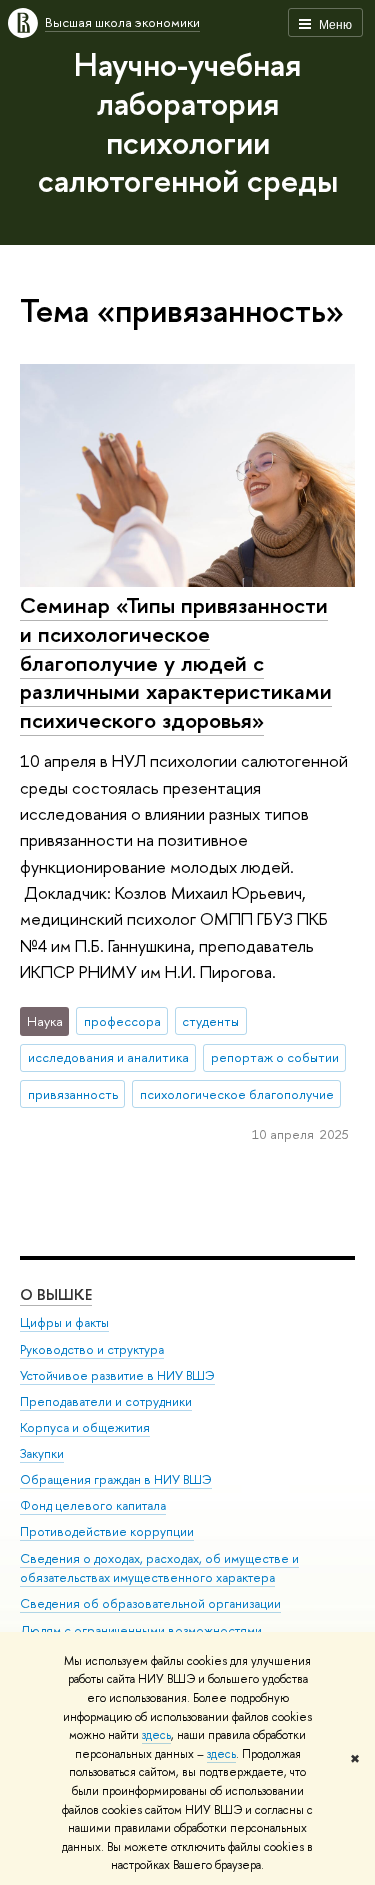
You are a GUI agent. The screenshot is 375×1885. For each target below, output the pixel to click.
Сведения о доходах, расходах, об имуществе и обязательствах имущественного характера (159, 1568)
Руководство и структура (92, 1349)
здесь (156, 1735)
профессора (122, 1021)
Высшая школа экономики (122, 22)
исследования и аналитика (108, 1057)
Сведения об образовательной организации (150, 1603)
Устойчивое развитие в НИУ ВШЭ (117, 1375)
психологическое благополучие (237, 1094)
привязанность (73, 1094)
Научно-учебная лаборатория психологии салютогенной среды (188, 122)
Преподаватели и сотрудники (106, 1401)
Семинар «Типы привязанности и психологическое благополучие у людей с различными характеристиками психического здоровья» (176, 662)
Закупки (42, 1453)
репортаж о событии (275, 1057)
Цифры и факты (64, 1322)
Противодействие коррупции (107, 1531)
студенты (210, 1021)
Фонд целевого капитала (93, 1505)
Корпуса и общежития (85, 1427)
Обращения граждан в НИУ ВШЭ (116, 1479)
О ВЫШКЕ (56, 1294)
